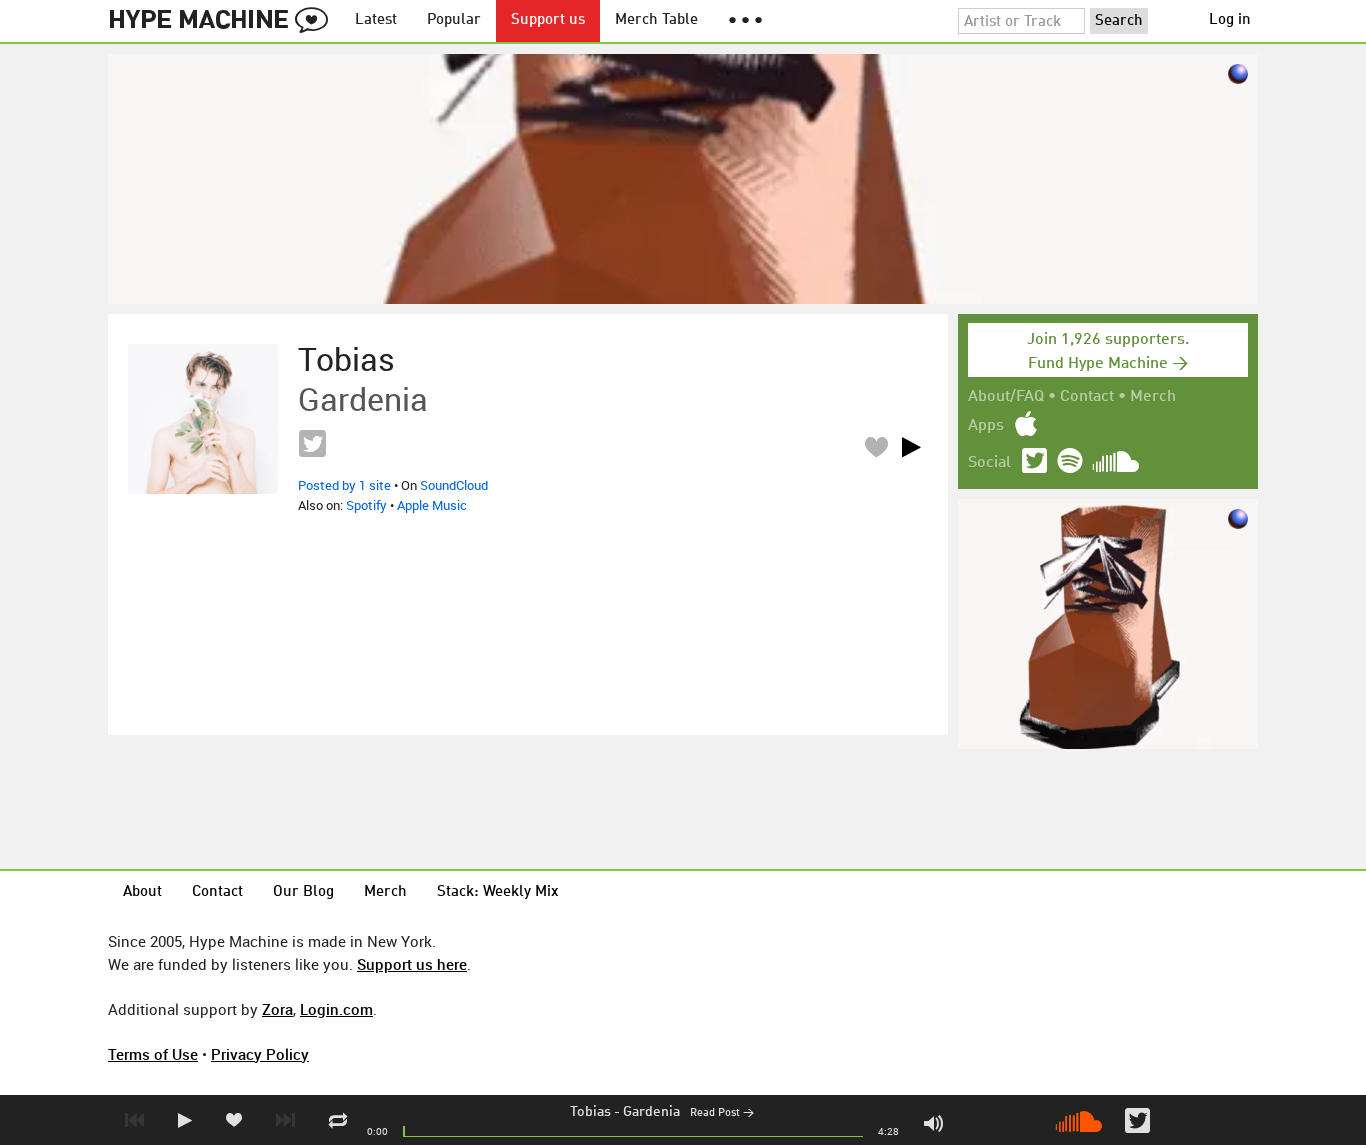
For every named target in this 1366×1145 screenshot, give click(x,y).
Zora (277, 1009)
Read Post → (722, 1113)
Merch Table (656, 20)
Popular (454, 20)
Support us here (412, 964)
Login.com (336, 1009)
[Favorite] (876, 446)
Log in (1230, 20)
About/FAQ (1006, 397)
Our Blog (303, 892)
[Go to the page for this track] (203, 419)
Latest (376, 20)
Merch (1153, 397)
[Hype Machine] (224, 21)
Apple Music (432, 505)
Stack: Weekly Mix (498, 892)
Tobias (590, 1112)
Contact (1087, 397)
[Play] (911, 447)
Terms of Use (153, 1054)
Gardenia (651, 1112)
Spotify (366, 505)
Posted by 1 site (344, 485)
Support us (548, 20)
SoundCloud (454, 485)
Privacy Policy (260, 1054)
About (142, 892)
